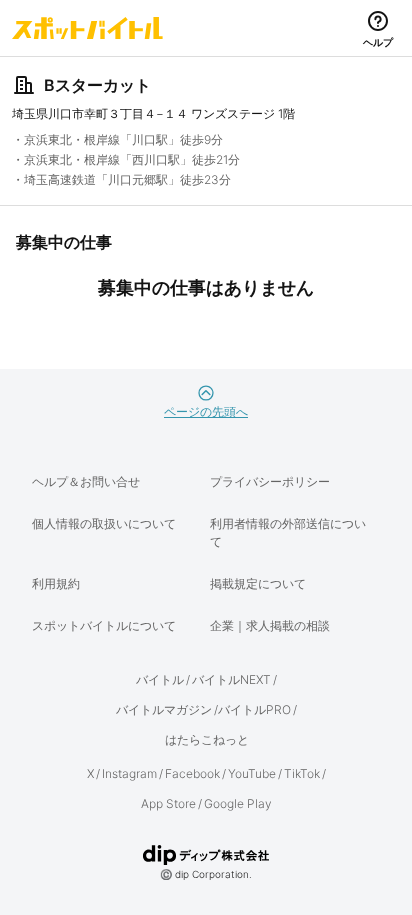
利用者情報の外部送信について (288, 532)
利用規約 (56, 583)
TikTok (302, 773)
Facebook (192, 773)
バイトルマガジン (164, 709)
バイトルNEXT (231, 679)
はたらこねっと (207, 739)
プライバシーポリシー (270, 481)
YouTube (252, 773)
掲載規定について (258, 583)
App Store (168, 803)
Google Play (238, 803)
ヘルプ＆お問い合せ (86, 481)
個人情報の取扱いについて (104, 523)
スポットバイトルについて (104, 625)
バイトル (160, 679)
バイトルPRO (254, 709)
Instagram (129, 773)
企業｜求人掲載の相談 (270, 625)
